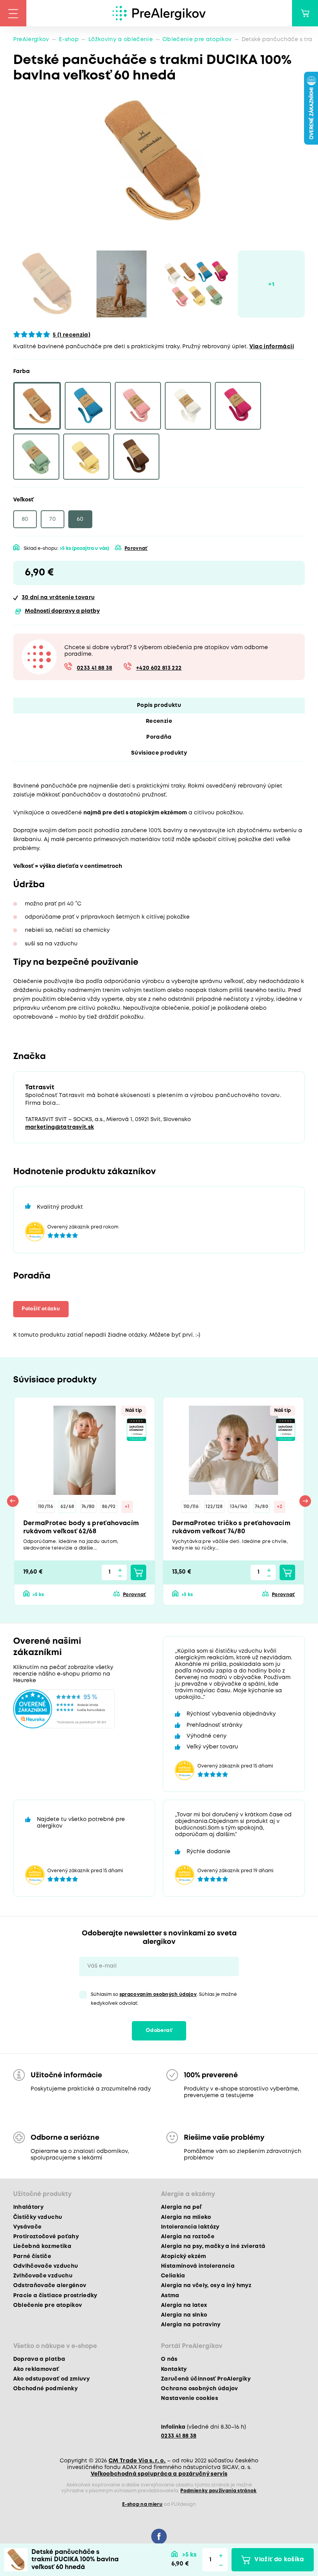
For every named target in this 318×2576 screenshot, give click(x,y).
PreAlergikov (31, 40)
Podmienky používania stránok (219, 2491)
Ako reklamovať (36, 2369)
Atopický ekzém (184, 2256)
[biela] (188, 406)
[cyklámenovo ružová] (238, 406)
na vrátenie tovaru (58, 598)
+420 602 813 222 (159, 668)
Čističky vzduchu (38, 2217)
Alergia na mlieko (186, 2217)
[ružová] (138, 406)
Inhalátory (28, 2207)
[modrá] (88, 406)
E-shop (69, 40)
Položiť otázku (41, 1309)
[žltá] (86, 457)
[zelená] (36, 457)
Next (305, 1501)
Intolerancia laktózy (190, 2227)
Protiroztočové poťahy (46, 2237)
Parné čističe (32, 2256)
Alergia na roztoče (188, 2237)
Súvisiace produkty (159, 753)
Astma (170, 2296)
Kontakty (174, 2369)
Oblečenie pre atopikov (197, 40)
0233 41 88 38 (94, 668)
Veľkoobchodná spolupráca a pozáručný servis (159, 2474)
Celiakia (173, 2276)
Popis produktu (159, 705)
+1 (127, 1507)
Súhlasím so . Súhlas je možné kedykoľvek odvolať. (164, 1999)
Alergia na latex (184, 2305)
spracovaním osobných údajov (158, 1995)
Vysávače (28, 2227)
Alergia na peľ (181, 2207)
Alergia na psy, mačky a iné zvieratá (213, 2246)
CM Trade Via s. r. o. (137, 2461)
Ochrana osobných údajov (200, 2389)
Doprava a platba (39, 2359)
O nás (169, 2359)
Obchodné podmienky (45, 2389)
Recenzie (159, 721)
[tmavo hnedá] (136, 457)
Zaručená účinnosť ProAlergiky (206, 2379)
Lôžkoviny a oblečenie (121, 40)
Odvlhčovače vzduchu (46, 2266)
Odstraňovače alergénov (50, 2286)
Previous (13, 1501)
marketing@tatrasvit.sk (60, 1127)
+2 (280, 1507)
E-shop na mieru (142, 2504)
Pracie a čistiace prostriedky (55, 2296)
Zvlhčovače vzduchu (43, 2276)
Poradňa (159, 737)
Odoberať (159, 2031)
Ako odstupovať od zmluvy (51, 2379)
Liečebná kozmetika (42, 2246)
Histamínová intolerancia (198, 2266)
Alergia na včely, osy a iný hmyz (206, 2286)
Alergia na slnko (184, 2315)
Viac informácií (272, 347)
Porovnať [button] (136, 549)
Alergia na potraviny (191, 2325)
